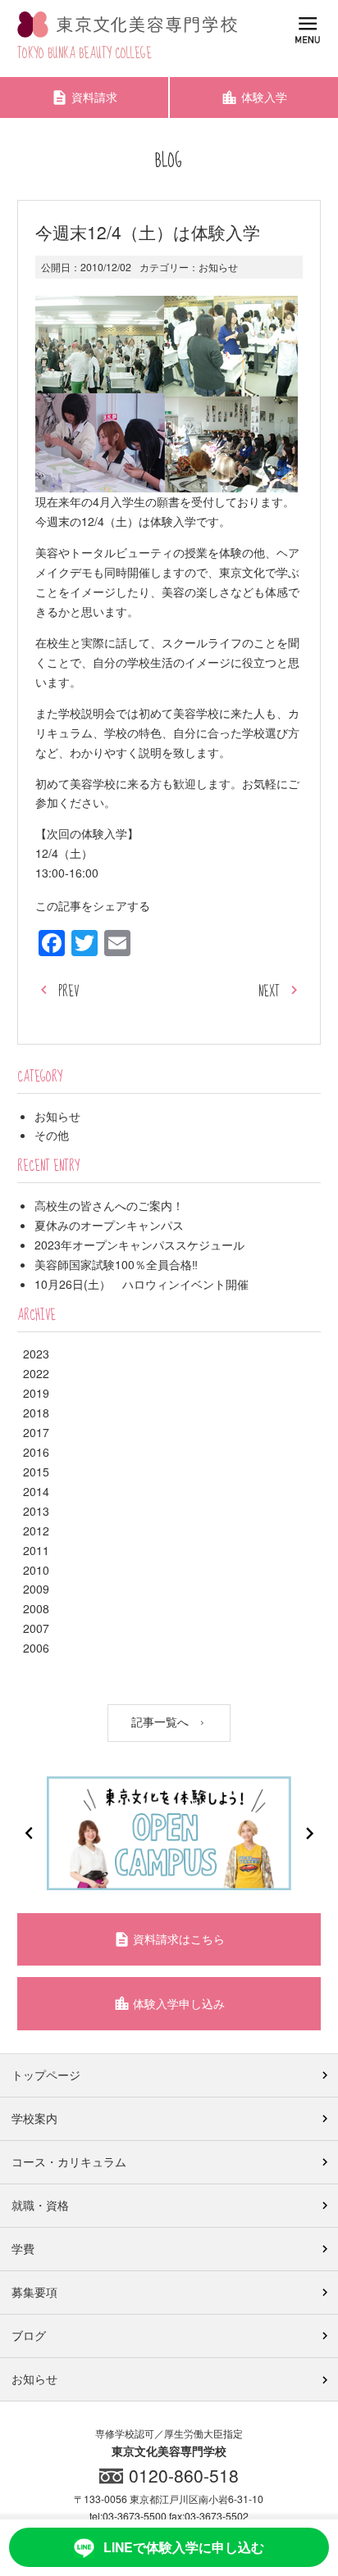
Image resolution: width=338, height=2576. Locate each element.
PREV (69, 992)
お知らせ (218, 267)
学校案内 (34, 2118)
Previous (29, 1833)
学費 (23, 2248)
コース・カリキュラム (69, 2161)
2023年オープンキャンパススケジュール (139, 1245)
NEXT (269, 992)
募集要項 (34, 2292)
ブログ (29, 2335)
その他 (52, 1135)
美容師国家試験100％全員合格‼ (116, 1264)
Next (309, 1833)
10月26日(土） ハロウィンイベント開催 (142, 1284)
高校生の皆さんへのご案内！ (109, 1205)
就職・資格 (40, 2205)
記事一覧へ (162, 1721)
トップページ (46, 2075)
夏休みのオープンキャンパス (109, 1225)
